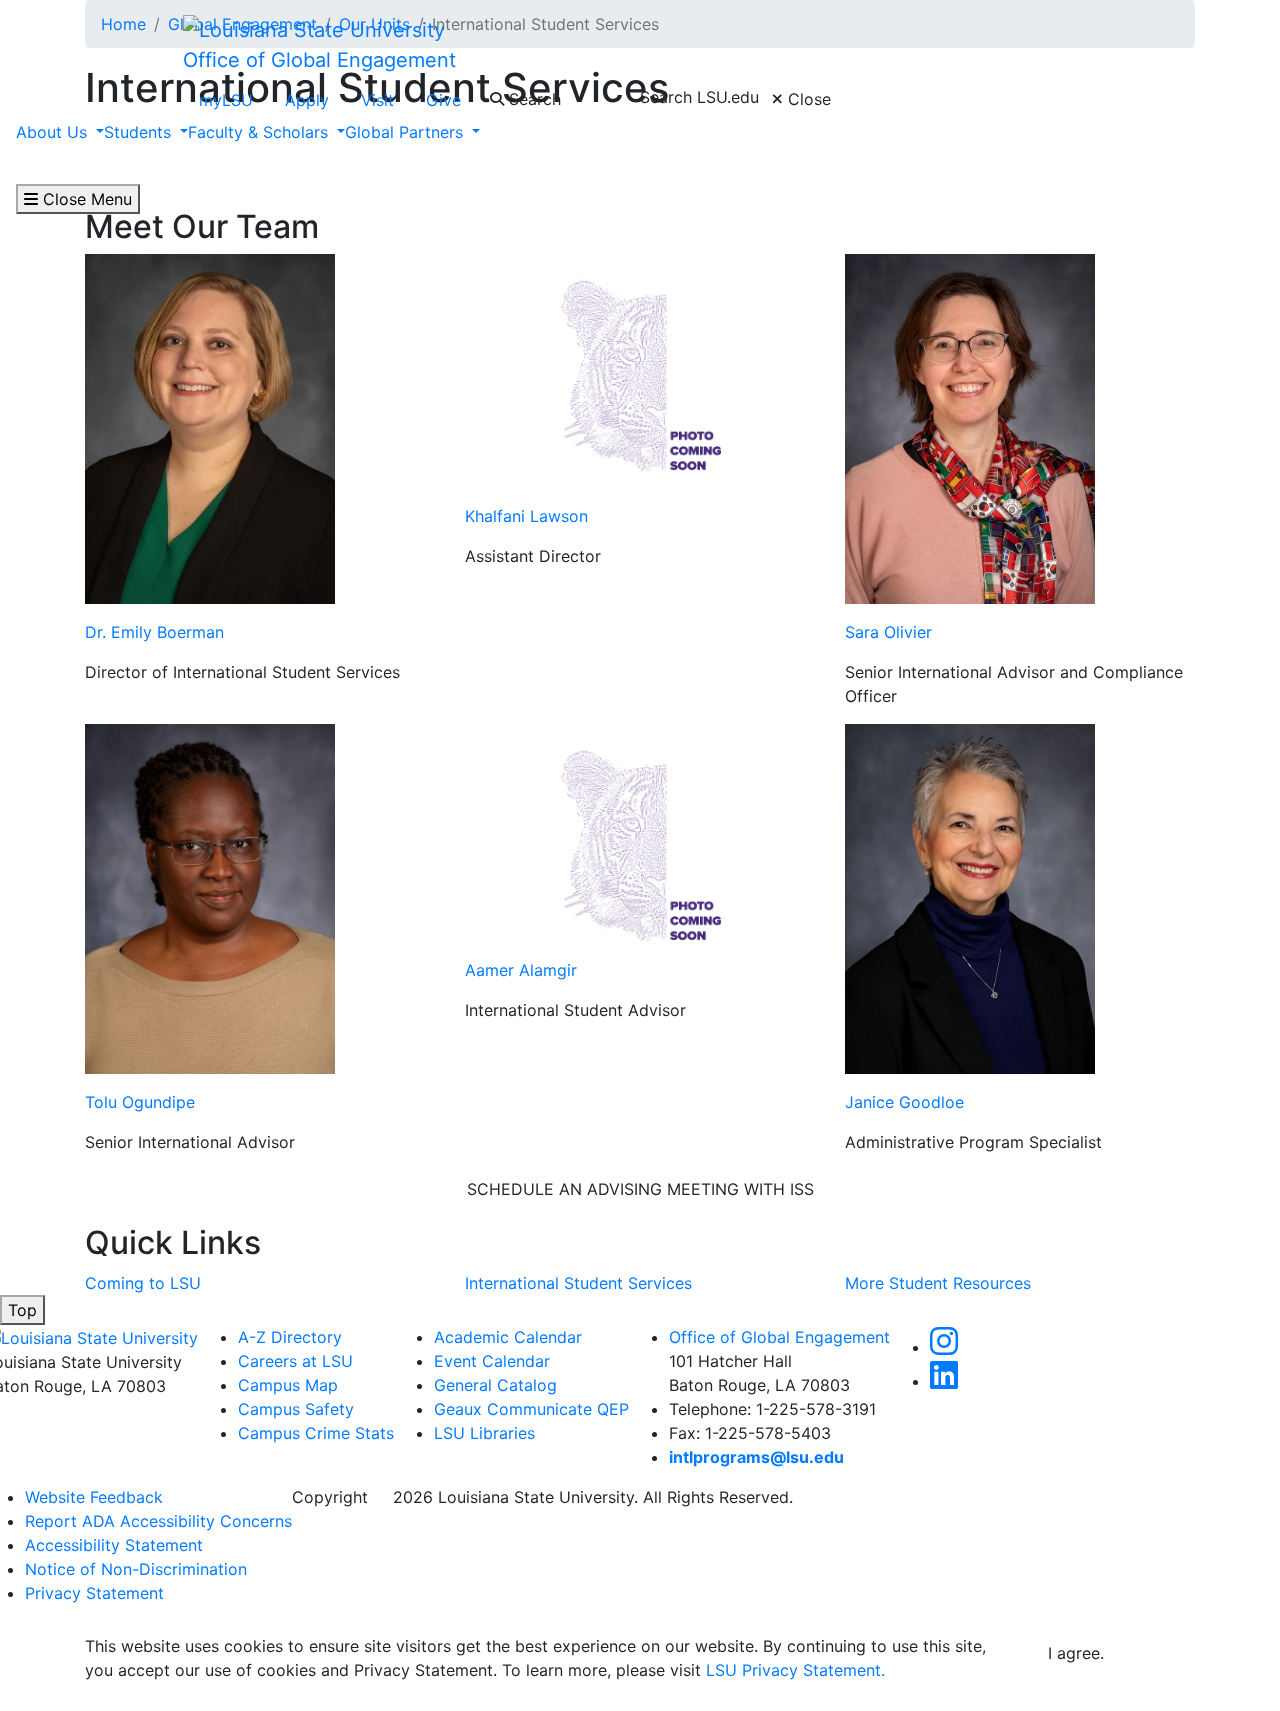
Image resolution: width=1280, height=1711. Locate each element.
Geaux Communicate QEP (531, 1409)
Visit (377, 100)
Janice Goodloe (904, 1102)
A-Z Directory (290, 1337)
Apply (307, 100)
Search (532, 99)
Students (140, 132)
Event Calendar (492, 1361)
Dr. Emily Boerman (154, 632)
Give (443, 100)
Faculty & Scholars (260, 132)
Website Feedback (94, 1497)
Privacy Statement (94, 1593)
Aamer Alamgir (521, 970)
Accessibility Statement (114, 1545)
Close (807, 99)
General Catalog (495, 1385)
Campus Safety (296, 1409)
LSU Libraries (484, 1433)
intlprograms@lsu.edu (756, 1457)
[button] (944, 1347)
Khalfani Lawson (526, 516)
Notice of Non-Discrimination (136, 1569)
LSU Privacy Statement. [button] (795, 1670)
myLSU (226, 100)
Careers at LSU (295, 1361)
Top (22, 1310)
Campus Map (288, 1385)
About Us (54, 132)
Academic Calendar (508, 1337)
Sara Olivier (888, 632)
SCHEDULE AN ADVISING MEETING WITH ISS (640, 1189)
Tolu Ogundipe (140, 1102)
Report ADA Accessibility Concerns (158, 1521)
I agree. (1076, 1653)
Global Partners (406, 132)
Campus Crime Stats (316, 1433)
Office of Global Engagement (319, 60)
